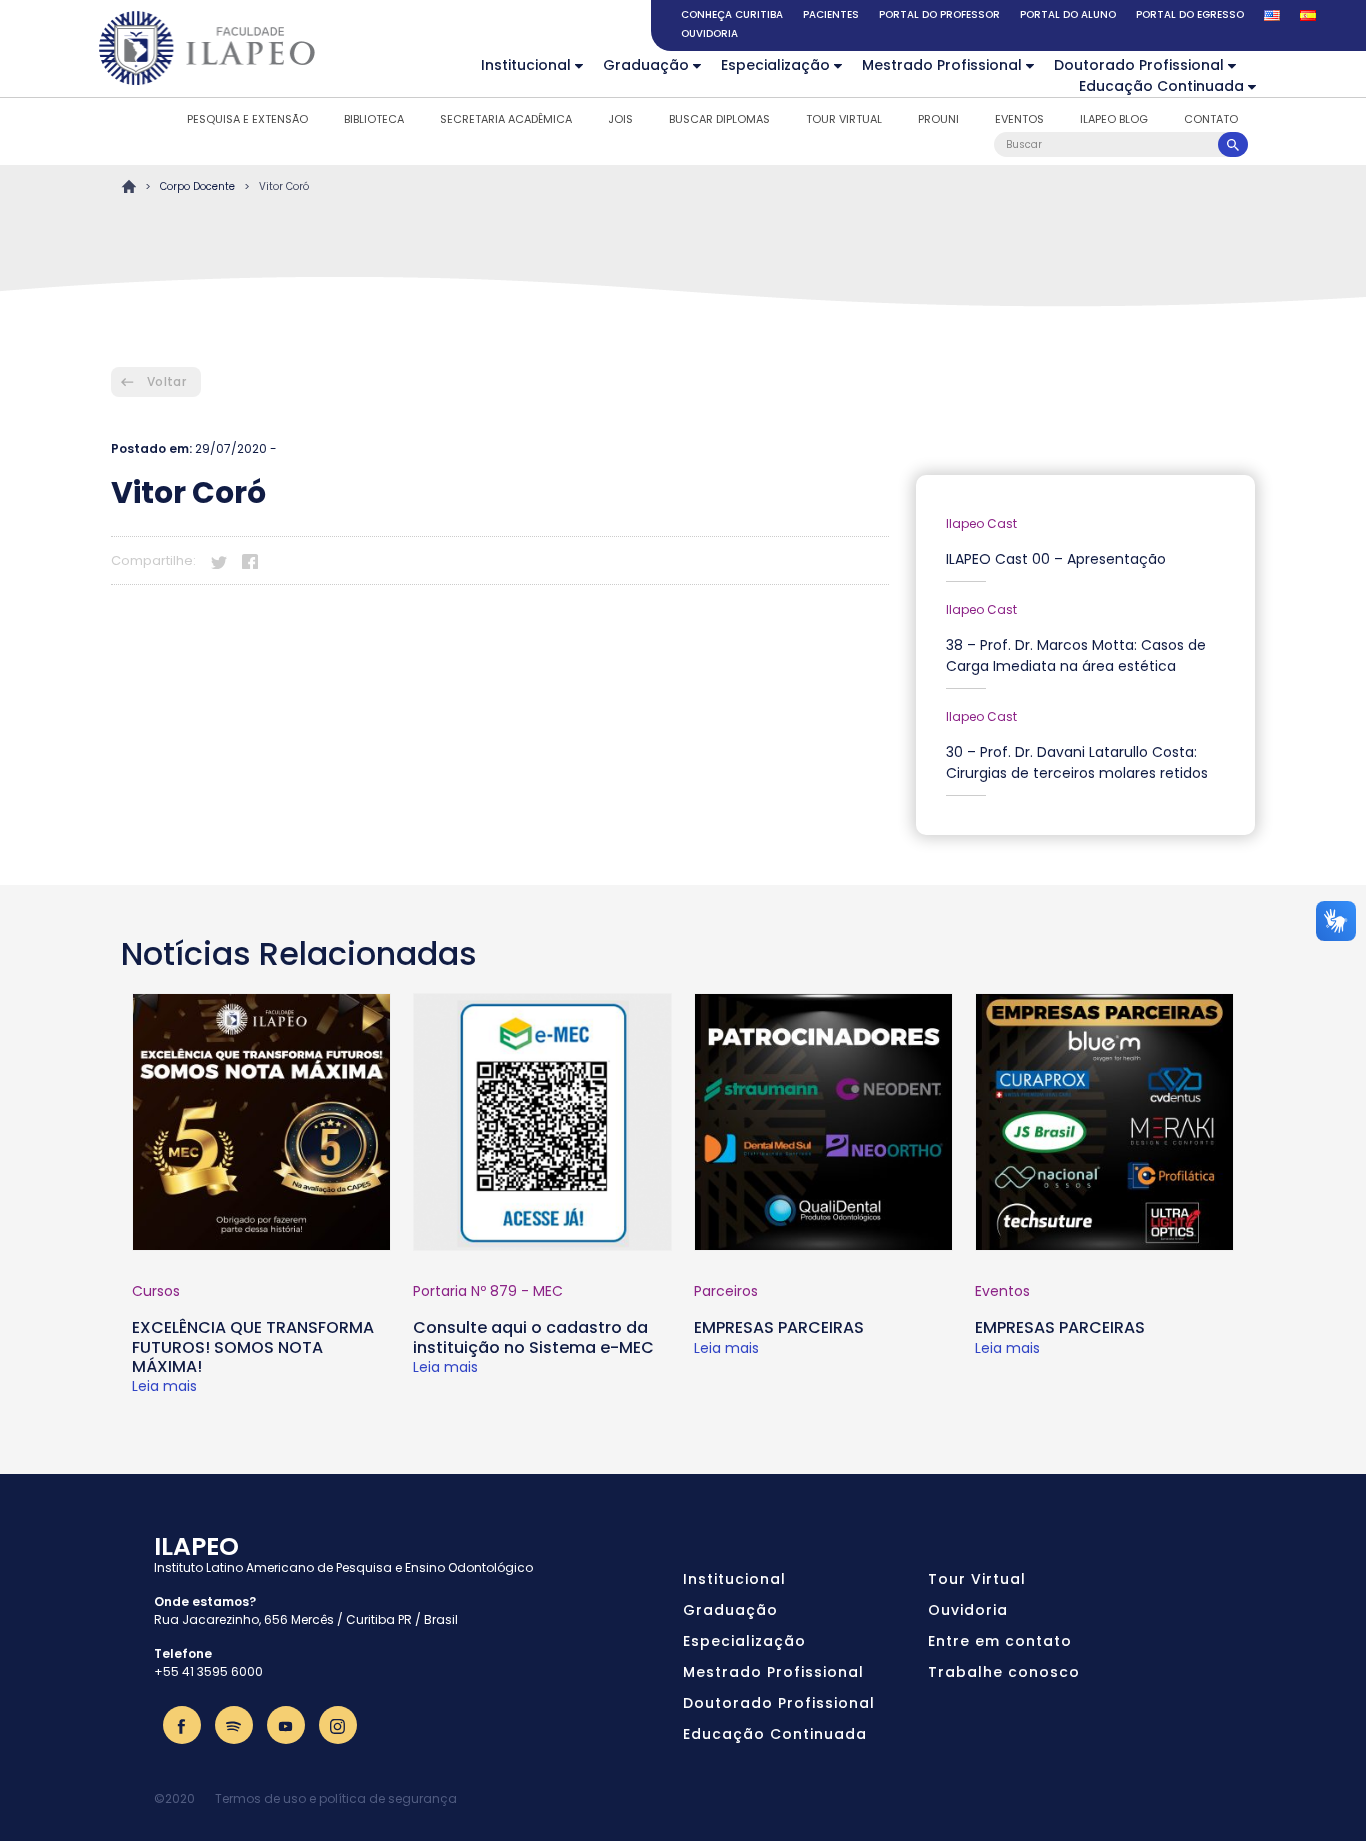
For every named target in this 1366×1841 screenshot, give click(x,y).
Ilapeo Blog (1114, 119)
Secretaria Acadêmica (506, 119)
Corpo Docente (197, 186)
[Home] (208, 48)
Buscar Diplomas (719, 119)
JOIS (620, 119)
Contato (1211, 119)
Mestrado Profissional (942, 65)
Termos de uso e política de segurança (336, 1798)
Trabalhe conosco (1004, 1672)
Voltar (166, 381)
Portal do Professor (939, 14)
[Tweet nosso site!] (219, 559)
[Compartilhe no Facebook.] (250, 559)
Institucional (526, 65)
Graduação (646, 65)
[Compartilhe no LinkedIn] (281, 559)
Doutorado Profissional (1139, 65)
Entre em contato (1000, 1641)
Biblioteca (374, 119)
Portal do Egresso (1190, 14)
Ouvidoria (709, 33)
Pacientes (831, 14)
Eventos (1019, 119)
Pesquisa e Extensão (247, 119)
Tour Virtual (844, 119)
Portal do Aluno (1068, 14)
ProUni (938, 119)
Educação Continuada (1161, 86)
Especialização (775, 65)
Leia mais (164, 1386)
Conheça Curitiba (732, 14)
